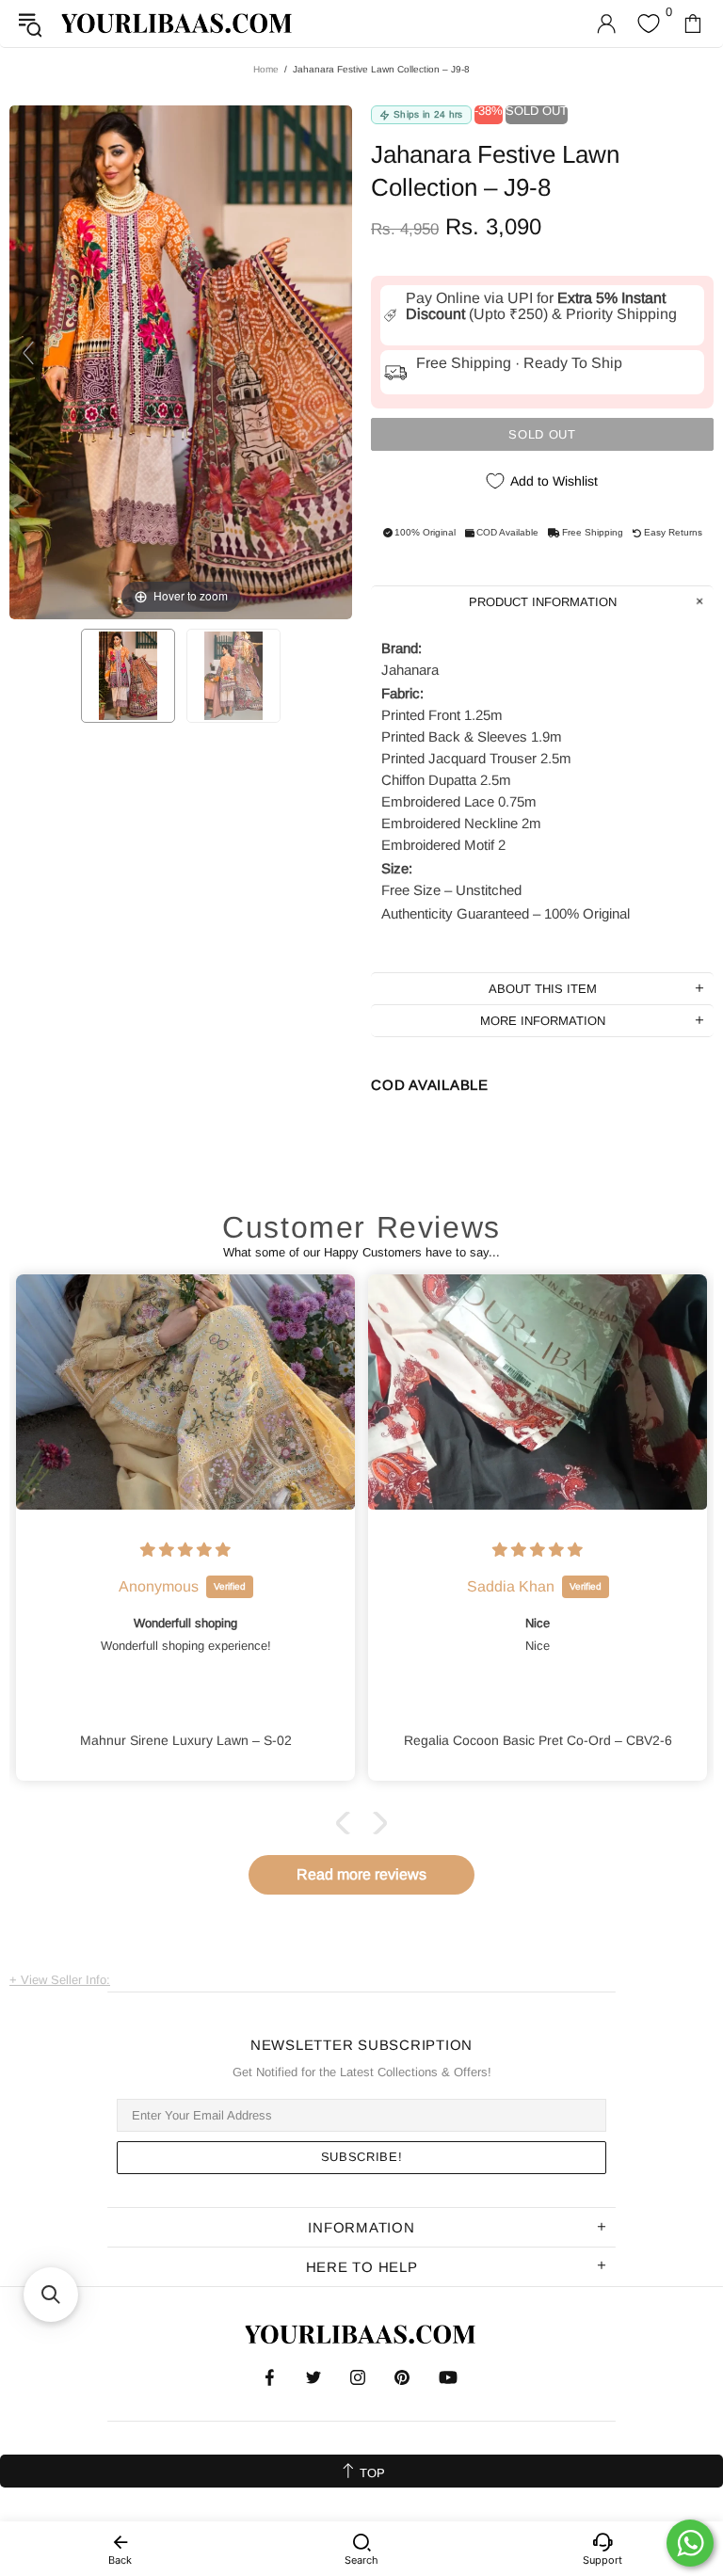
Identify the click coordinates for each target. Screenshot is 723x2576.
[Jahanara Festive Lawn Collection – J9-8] (128, 676)
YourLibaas (178, 23)
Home (266, 69)
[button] (347, 1823)
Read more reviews (361, 1874)
